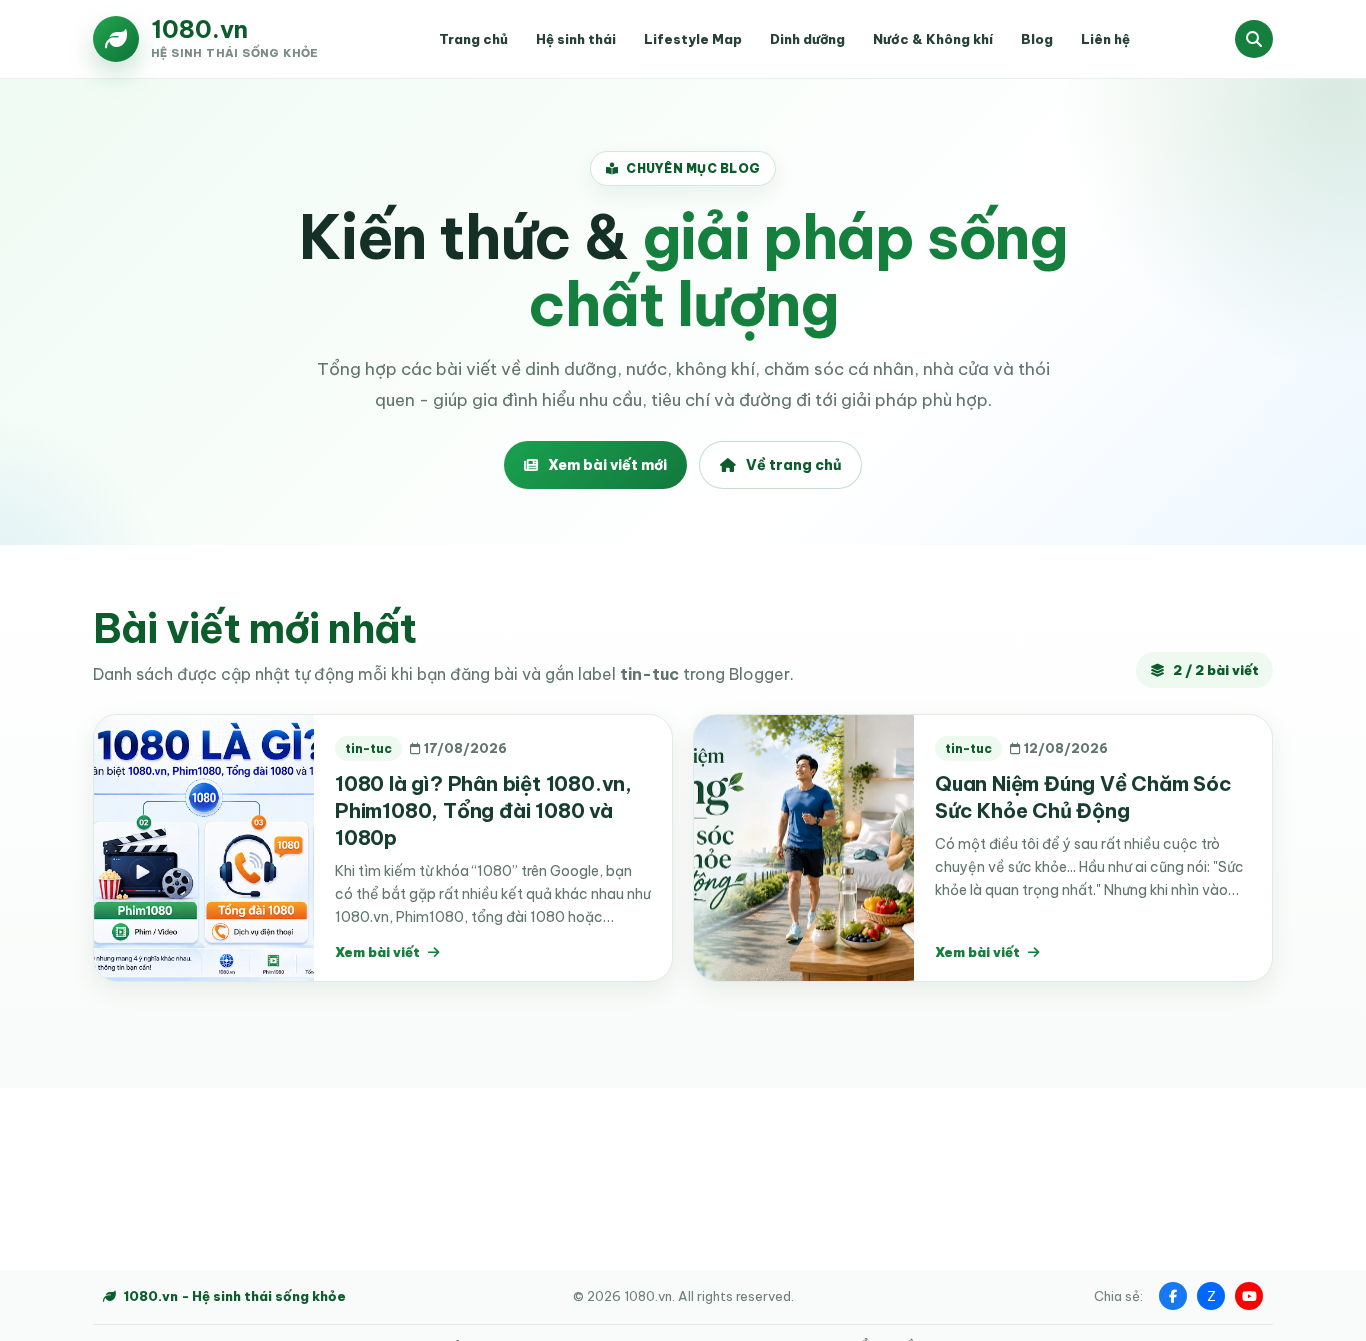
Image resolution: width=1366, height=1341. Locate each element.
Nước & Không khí (933, 39)
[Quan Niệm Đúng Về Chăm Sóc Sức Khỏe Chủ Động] (804, 848)
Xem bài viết (377, 952)
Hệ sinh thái (576, 39)
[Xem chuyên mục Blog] (1254, 39)
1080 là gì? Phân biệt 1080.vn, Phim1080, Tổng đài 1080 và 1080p (483, 810)
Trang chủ (473, 39)
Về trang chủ (793, 465)
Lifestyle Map (693, 39)
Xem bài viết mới (607, 465)
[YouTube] (1249, 1296)
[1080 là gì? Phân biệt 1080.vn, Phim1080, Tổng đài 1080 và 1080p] (204, 848)
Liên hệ (1105, 39)
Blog (1037, 39)
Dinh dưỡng (807, 39)
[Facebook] (1173, 1296)
